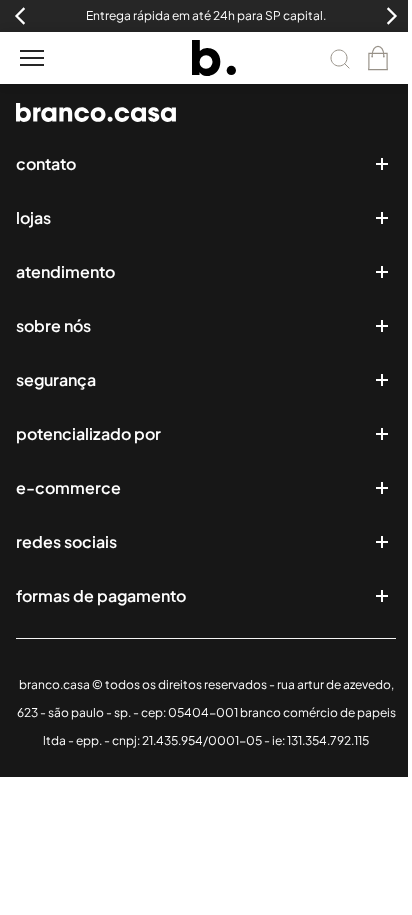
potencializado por (88, 433)
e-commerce (68, 487)
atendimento (65, 271)
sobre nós (53, 325)
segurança (56, 379)
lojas (33, 217)
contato (46, 163)
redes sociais (66, 541)
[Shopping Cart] (378, 58)
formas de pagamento (101, 595)
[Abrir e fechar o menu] (32, 58)
